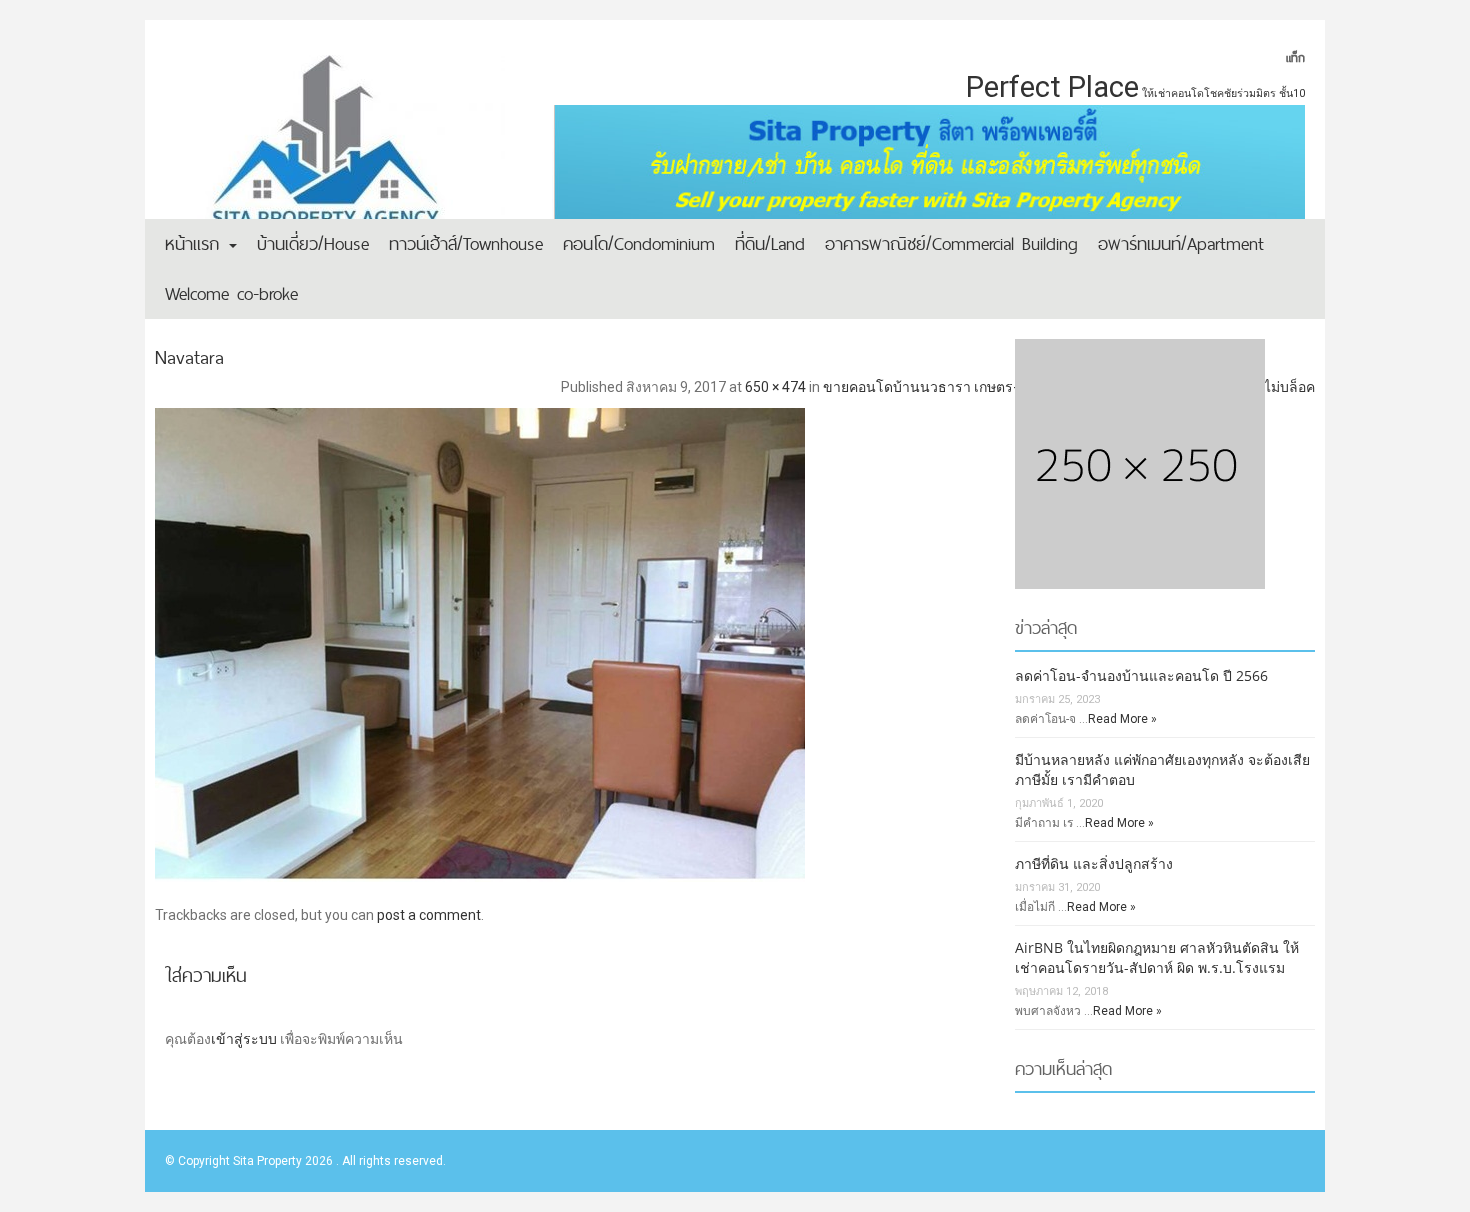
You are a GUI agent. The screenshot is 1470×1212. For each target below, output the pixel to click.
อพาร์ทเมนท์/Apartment (1181, 243)
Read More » (1122, 719)
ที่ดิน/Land (770, 243)
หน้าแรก (196, 243)
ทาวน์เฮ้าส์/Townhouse (466, 243)
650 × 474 (775, 387)
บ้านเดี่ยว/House (313, 243)
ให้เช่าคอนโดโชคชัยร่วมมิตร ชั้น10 (1223, 93)
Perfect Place (1052, 87)
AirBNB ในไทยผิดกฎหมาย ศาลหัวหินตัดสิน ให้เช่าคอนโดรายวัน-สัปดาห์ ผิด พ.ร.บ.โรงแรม (1157, 957)
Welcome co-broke (231, 293)
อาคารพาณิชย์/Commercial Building (951, 243)
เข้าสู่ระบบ (244, 1039)
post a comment (429, 915)
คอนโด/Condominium (639, 243)
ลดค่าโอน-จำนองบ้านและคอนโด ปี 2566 (1141, 675)
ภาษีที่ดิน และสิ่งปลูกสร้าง (1094, 863)
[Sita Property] (335, 155)
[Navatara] (735, 637)
